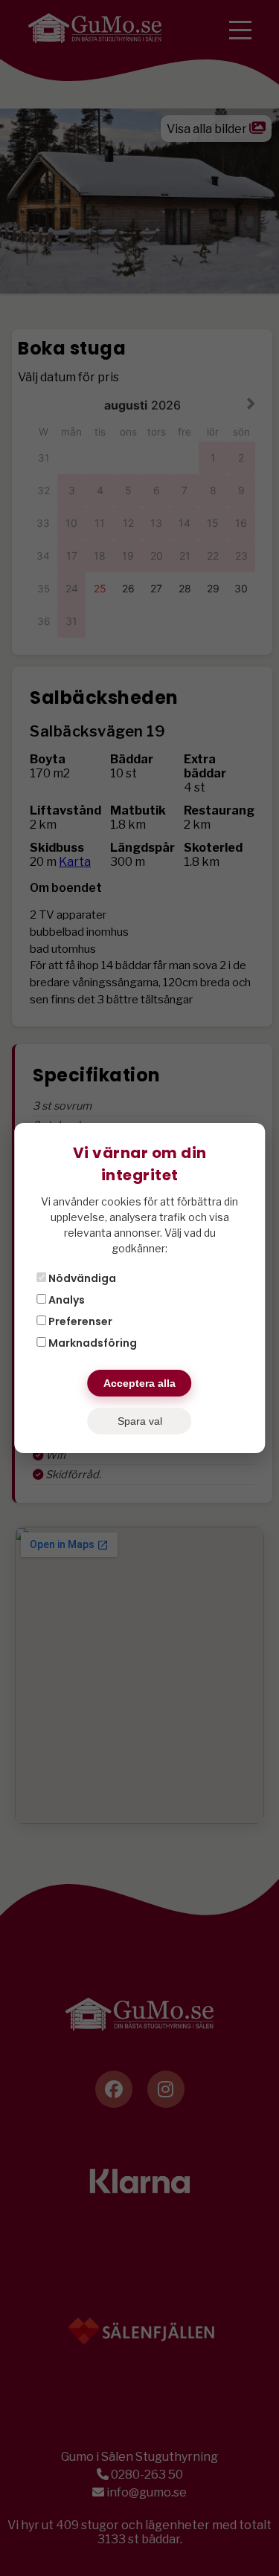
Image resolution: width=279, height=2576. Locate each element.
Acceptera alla (139, 1383)
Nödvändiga (81, 1278)
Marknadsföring (92, 1343)
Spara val (140, 1421)
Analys (65, 1300)
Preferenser (79, 1321)
